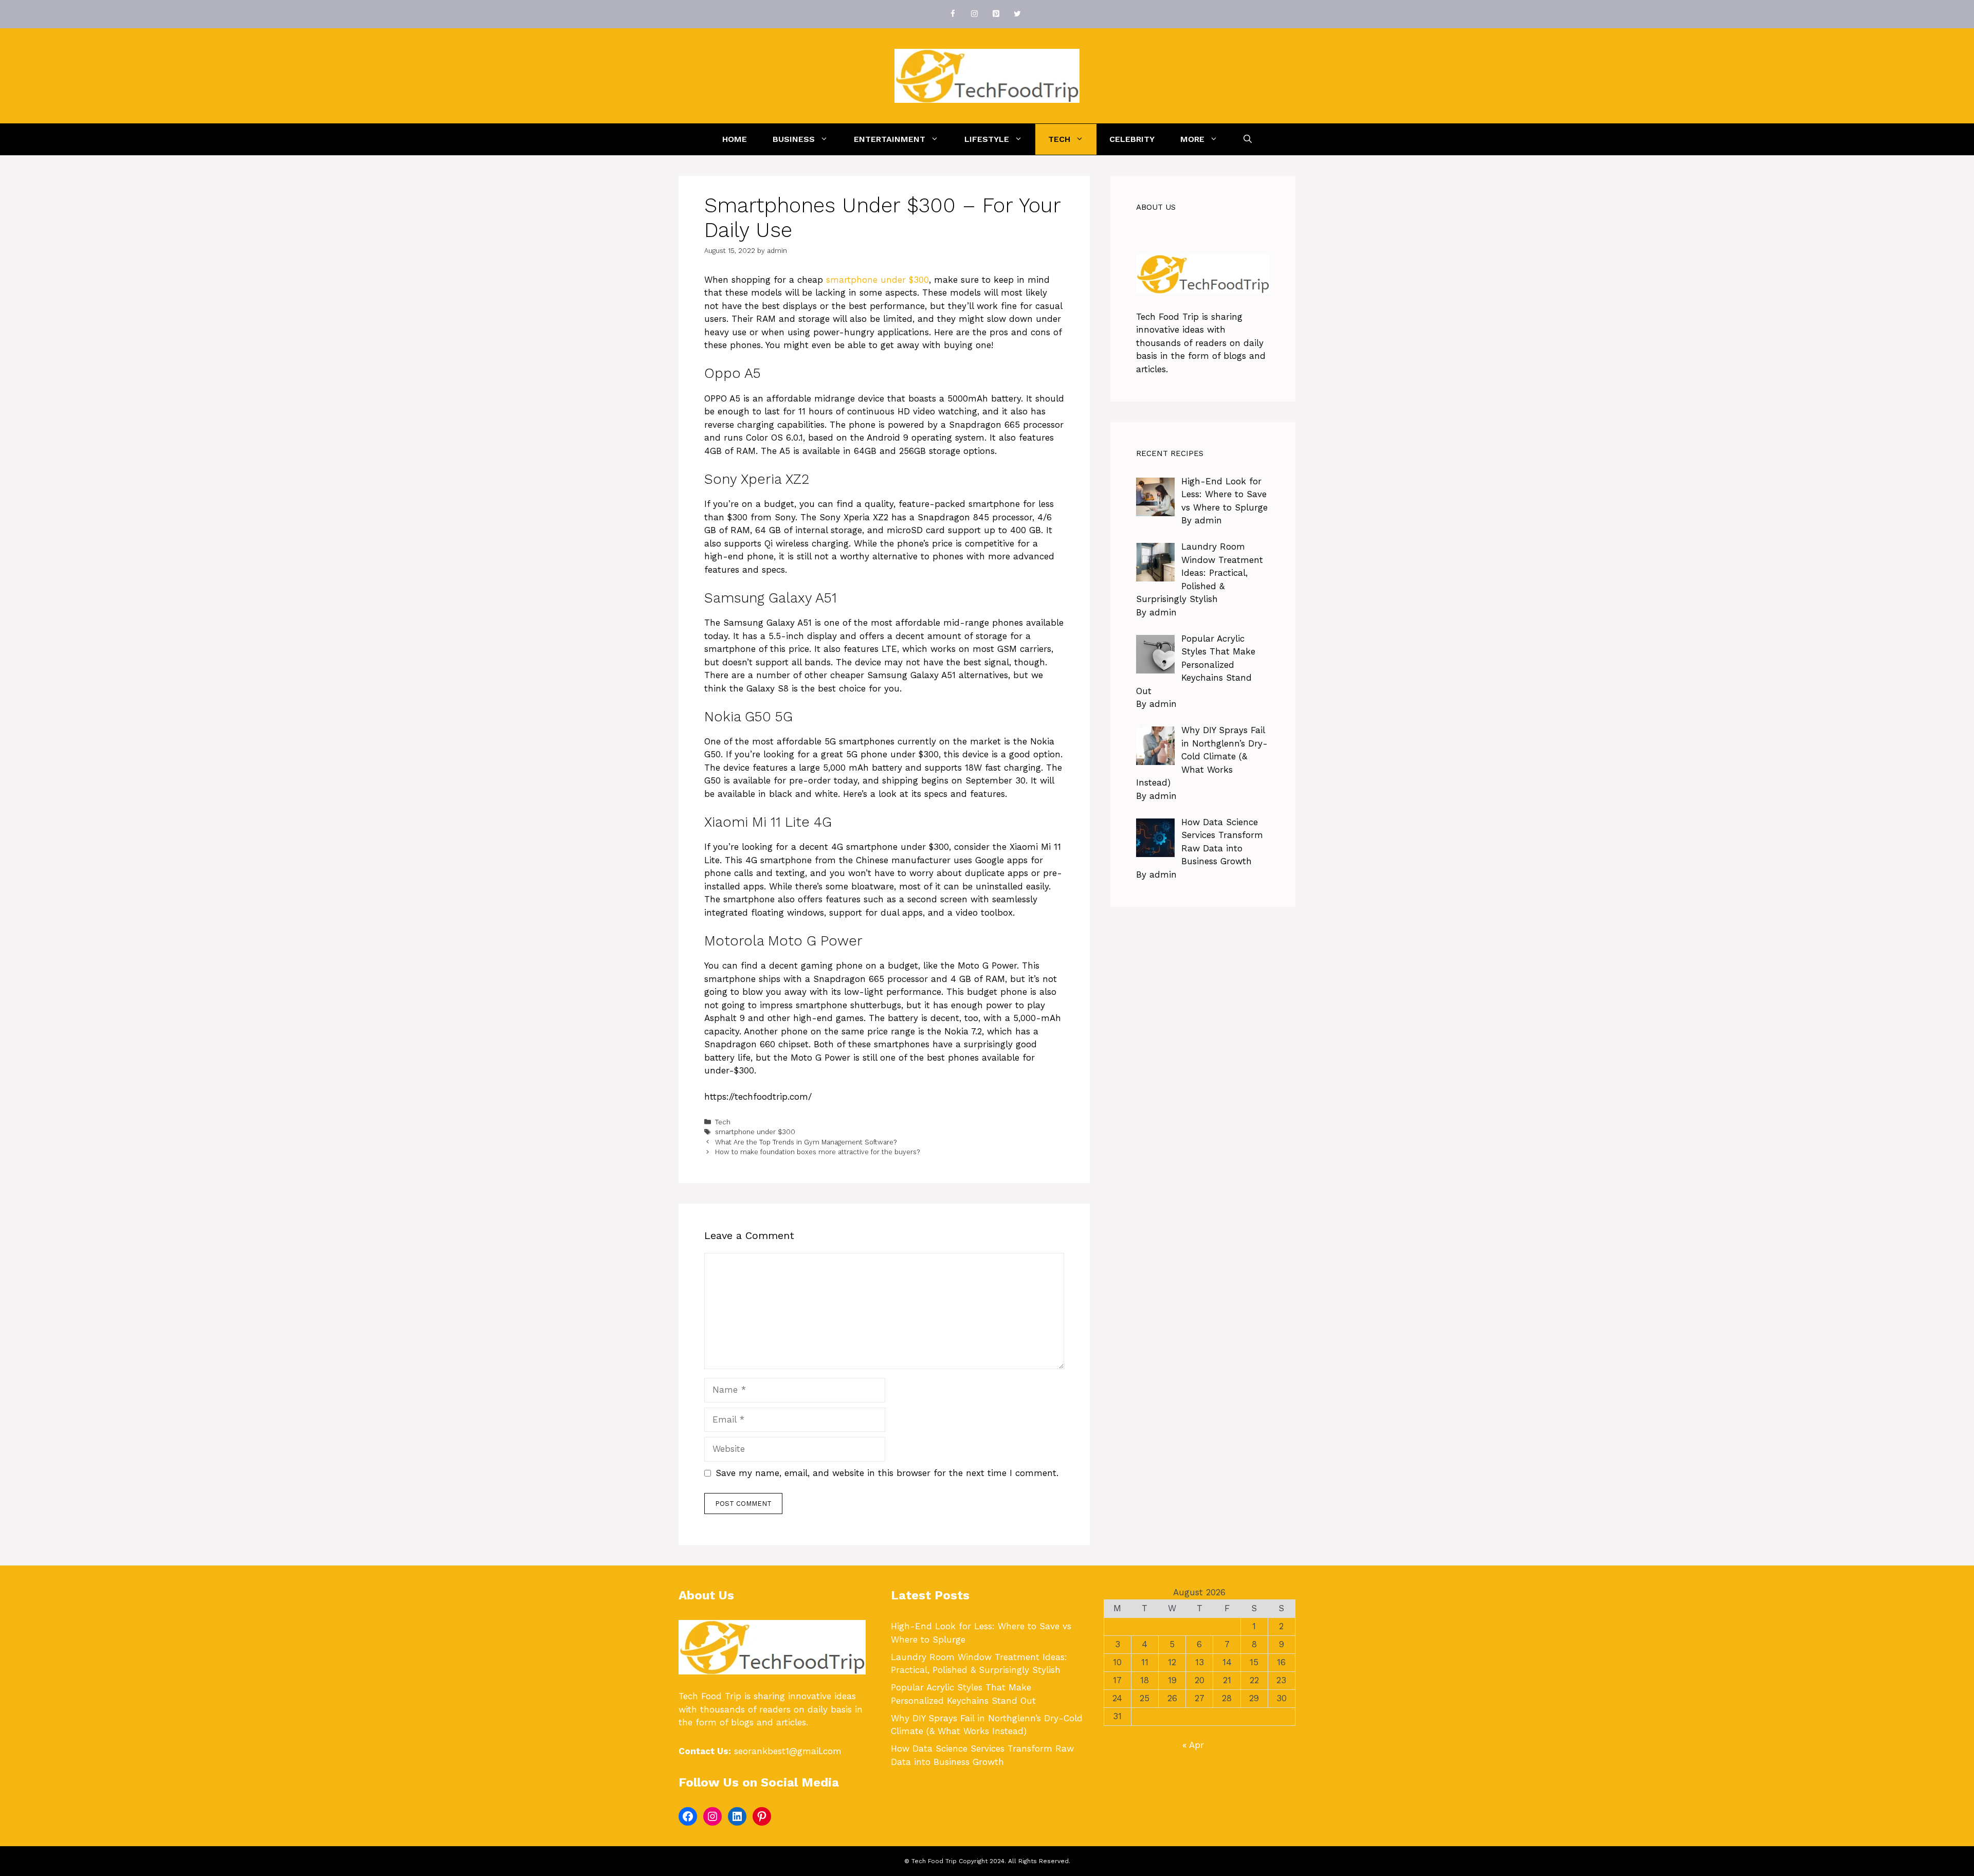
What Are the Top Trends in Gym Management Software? (806, 1142)
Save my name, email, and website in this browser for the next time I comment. (887, 1473)
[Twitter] (1017, 14)
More (1192, 139)
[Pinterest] (996, 14)
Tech (1059, 139)
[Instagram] (974, 14)
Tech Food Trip (1167, 317)
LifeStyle (987, 139)
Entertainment (890, 139)
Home (735, 139)
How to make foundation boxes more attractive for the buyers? (817, 1152)
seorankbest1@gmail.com (788, 1751)
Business (794, 139)
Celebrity (1132, 139)
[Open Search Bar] (1248, 139)
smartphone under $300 (878, 280)
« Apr (1193, 1745)
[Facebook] (953, 14)
